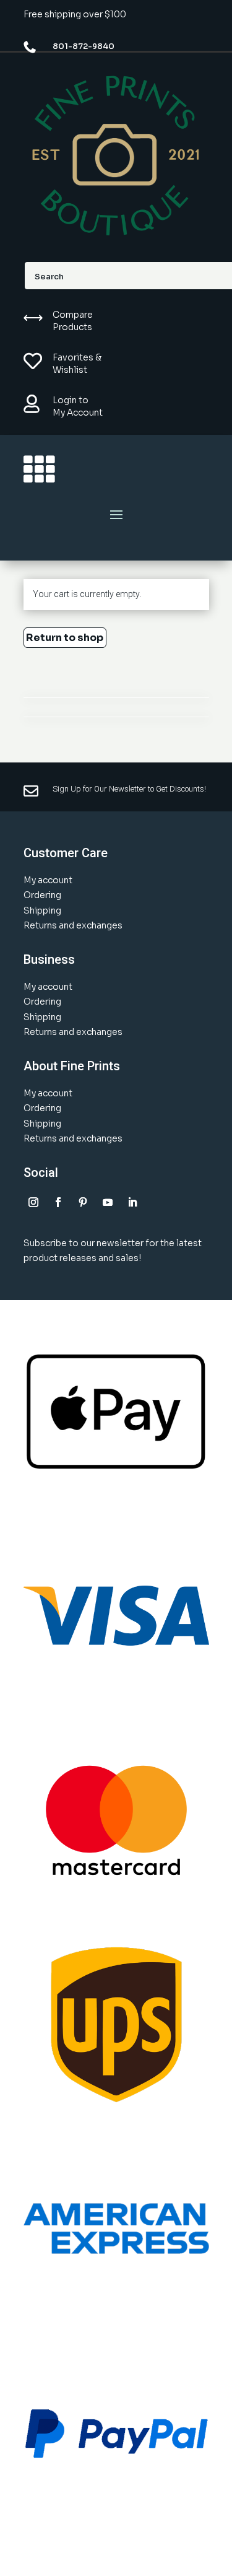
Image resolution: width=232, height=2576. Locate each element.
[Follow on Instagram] (33, 1202)
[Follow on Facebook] (58, 1202)
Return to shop (65, 638)
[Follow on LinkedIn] (132, 1202)
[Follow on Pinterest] (83, 1202)
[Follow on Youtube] (108, 1202)
